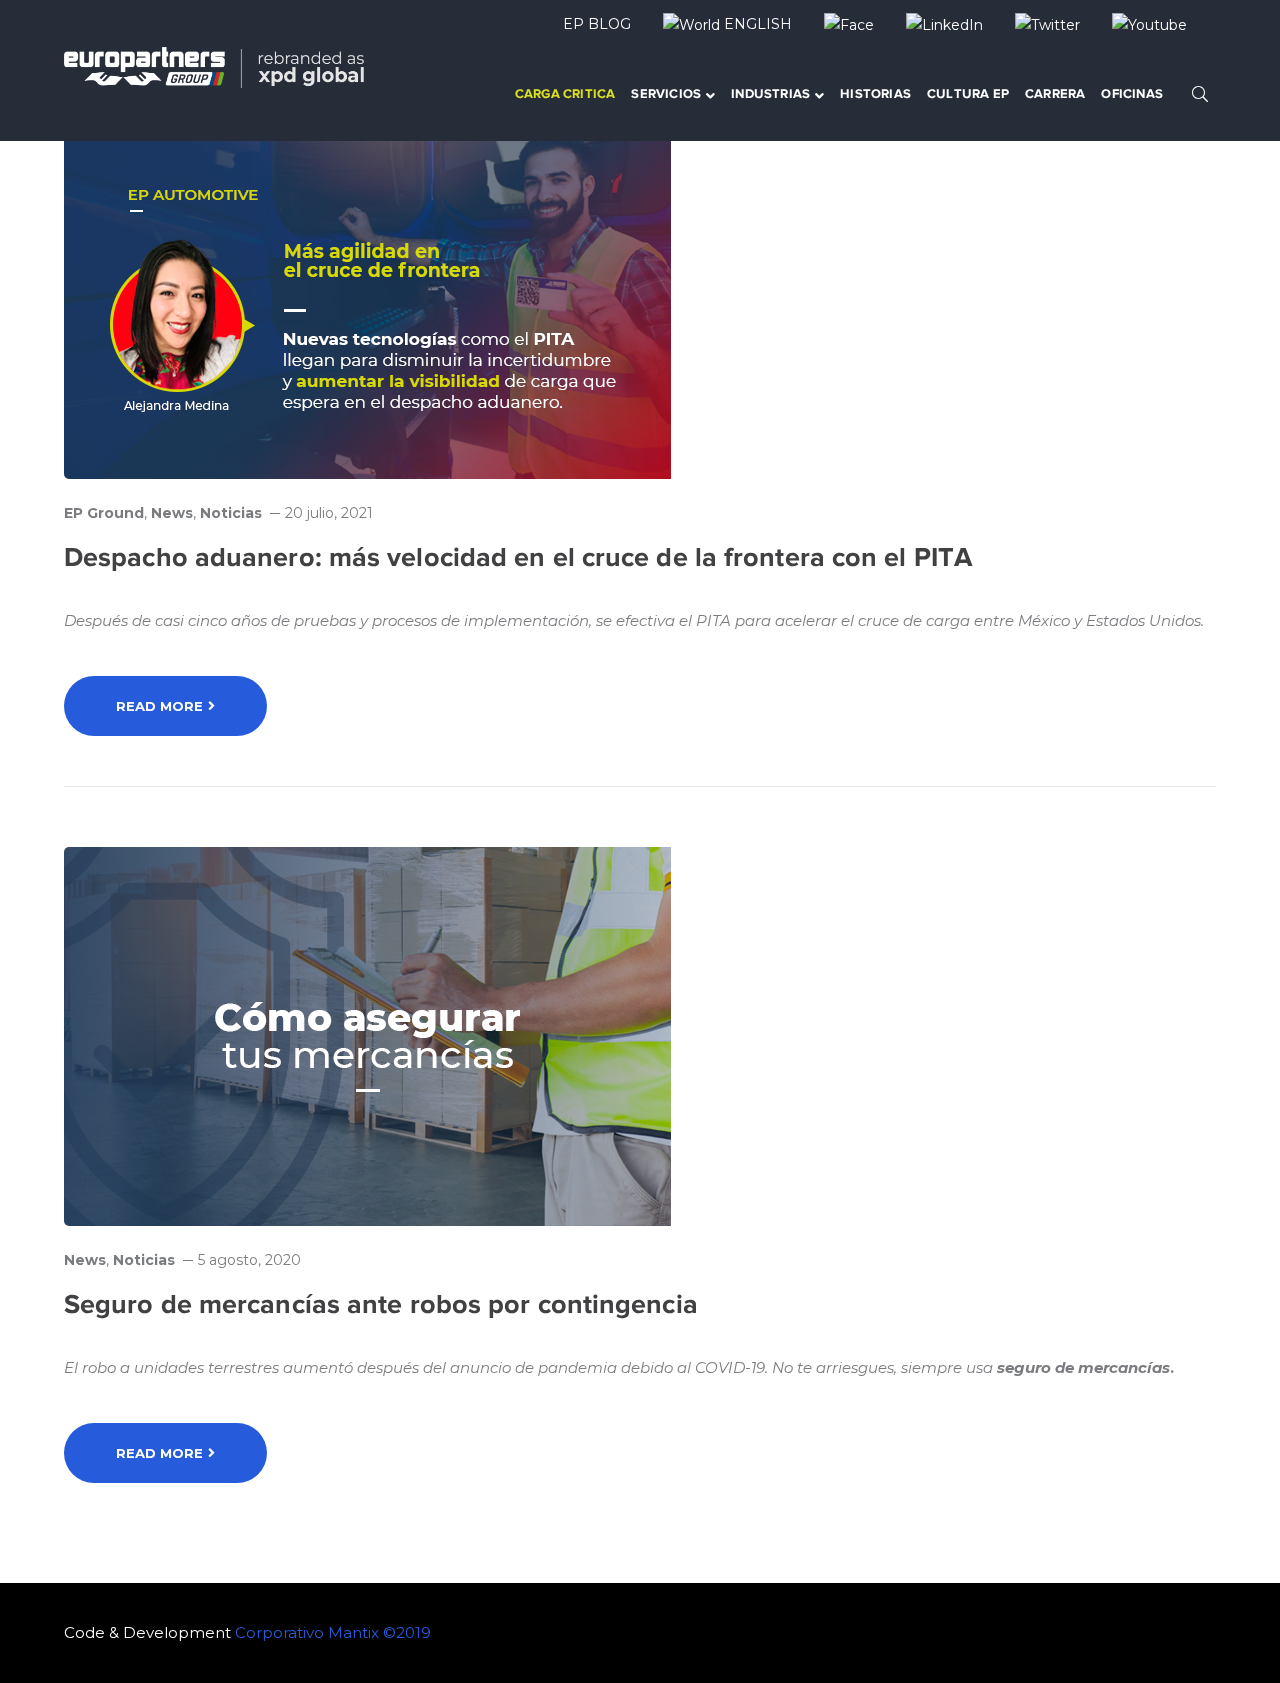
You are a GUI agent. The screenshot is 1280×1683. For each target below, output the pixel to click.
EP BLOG (597, 24)
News (172, 513)
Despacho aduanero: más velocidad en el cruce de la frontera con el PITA (518, 557)
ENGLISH (756, 24)
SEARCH (1200, 93)
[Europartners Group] (214, 65)
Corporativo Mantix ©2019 (333, 1632)
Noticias (231, 513)
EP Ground (104, 513)
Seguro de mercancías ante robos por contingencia (381, 1304)
